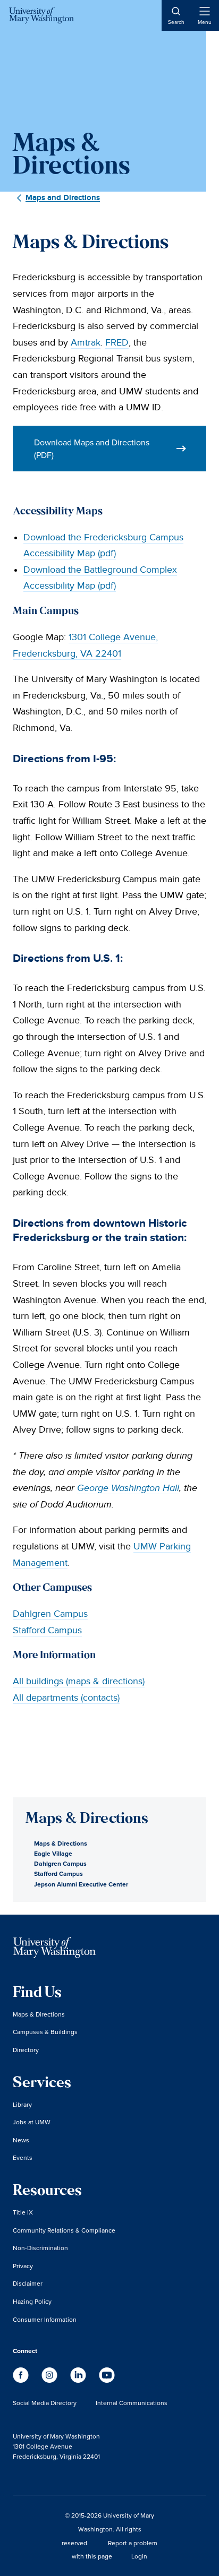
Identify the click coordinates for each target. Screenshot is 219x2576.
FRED (117, 343)
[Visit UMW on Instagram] (50, 2380)
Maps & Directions (61, 1843)
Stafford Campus (47, 1630)
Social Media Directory (45, 2403)
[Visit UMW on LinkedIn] (79, 2380)
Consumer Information (45, 2319)
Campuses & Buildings (45, 2032)
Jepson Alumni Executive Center (81, 1884)
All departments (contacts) (66, 1698)
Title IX (23, 2212)
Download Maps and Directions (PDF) (92, 449)
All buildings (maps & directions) (79, 1681)
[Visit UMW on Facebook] (22, 2380)
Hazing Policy (32, 2301)
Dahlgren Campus (50, 1614)
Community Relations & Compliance (64, 2230)
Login (139, 2556)
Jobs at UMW (32, 2122)
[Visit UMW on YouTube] (107, 2380)
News (21, 2140)
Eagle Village (53, 1853)
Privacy (23, 2266)
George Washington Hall (128, 1488)
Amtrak (86, 343)
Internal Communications (132, 2403)
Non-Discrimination (40, 2248)
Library (22, 2104)
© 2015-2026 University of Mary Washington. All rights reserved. (108, 2529)
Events (23, 2157)
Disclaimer (28, 2283)
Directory (26, 2050)
